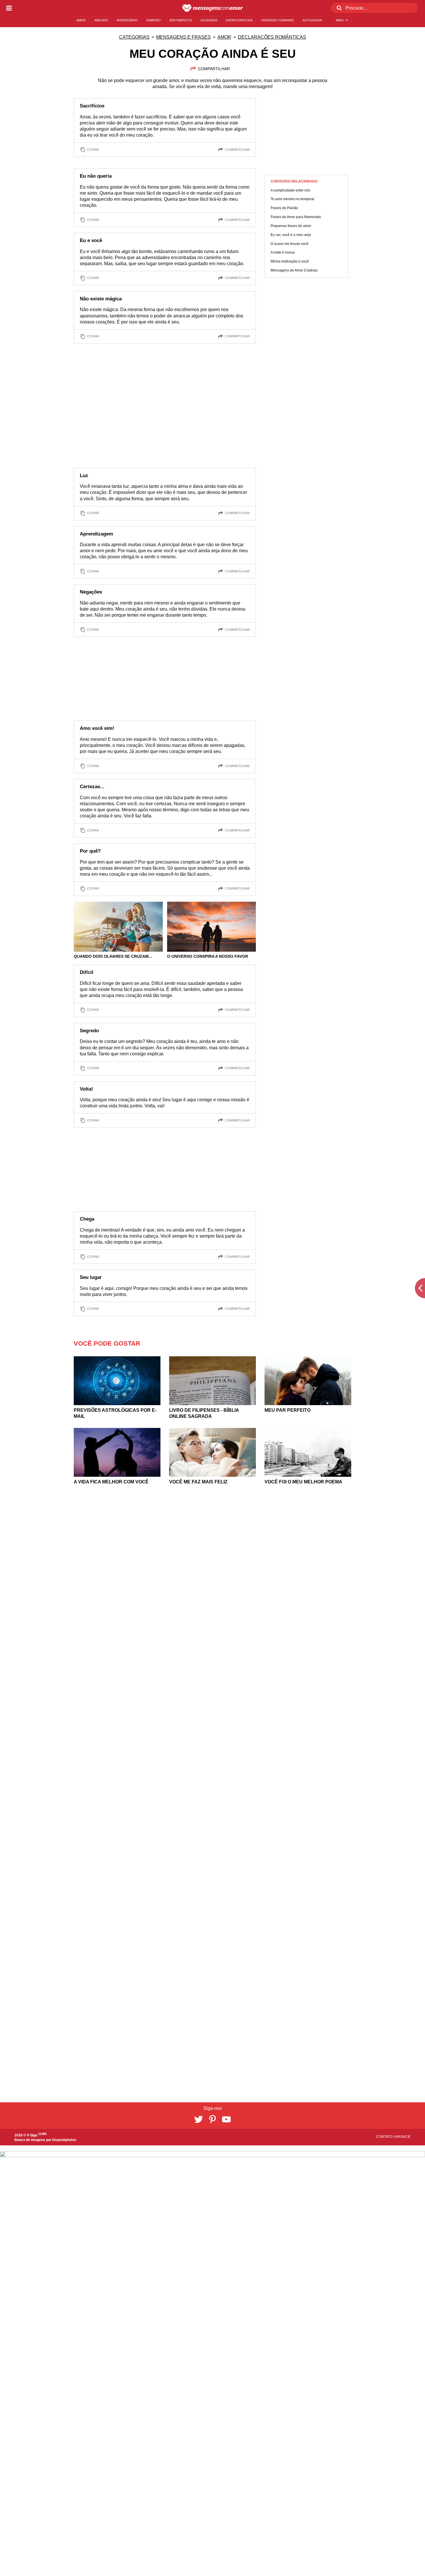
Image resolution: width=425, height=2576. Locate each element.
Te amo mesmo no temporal (292, 199)
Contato (385, 2137)
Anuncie (403, 2137)
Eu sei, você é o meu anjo (291, 235)
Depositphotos (64, 2140)
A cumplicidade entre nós (290, 190)
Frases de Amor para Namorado (296, 217)
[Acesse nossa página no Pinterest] (212, 2119)
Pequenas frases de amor (291, 226)
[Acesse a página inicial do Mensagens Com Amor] (213, 8)
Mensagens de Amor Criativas (294, 271)
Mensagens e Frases (183, 37)
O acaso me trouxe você (290, 244)
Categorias (134, 37)
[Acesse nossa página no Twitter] (199, 2119)
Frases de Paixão (284, 208)
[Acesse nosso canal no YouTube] (226, 2119)
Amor (224, 37)
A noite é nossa (283, 253)
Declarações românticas (272, 37)
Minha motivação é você (290, 262)
